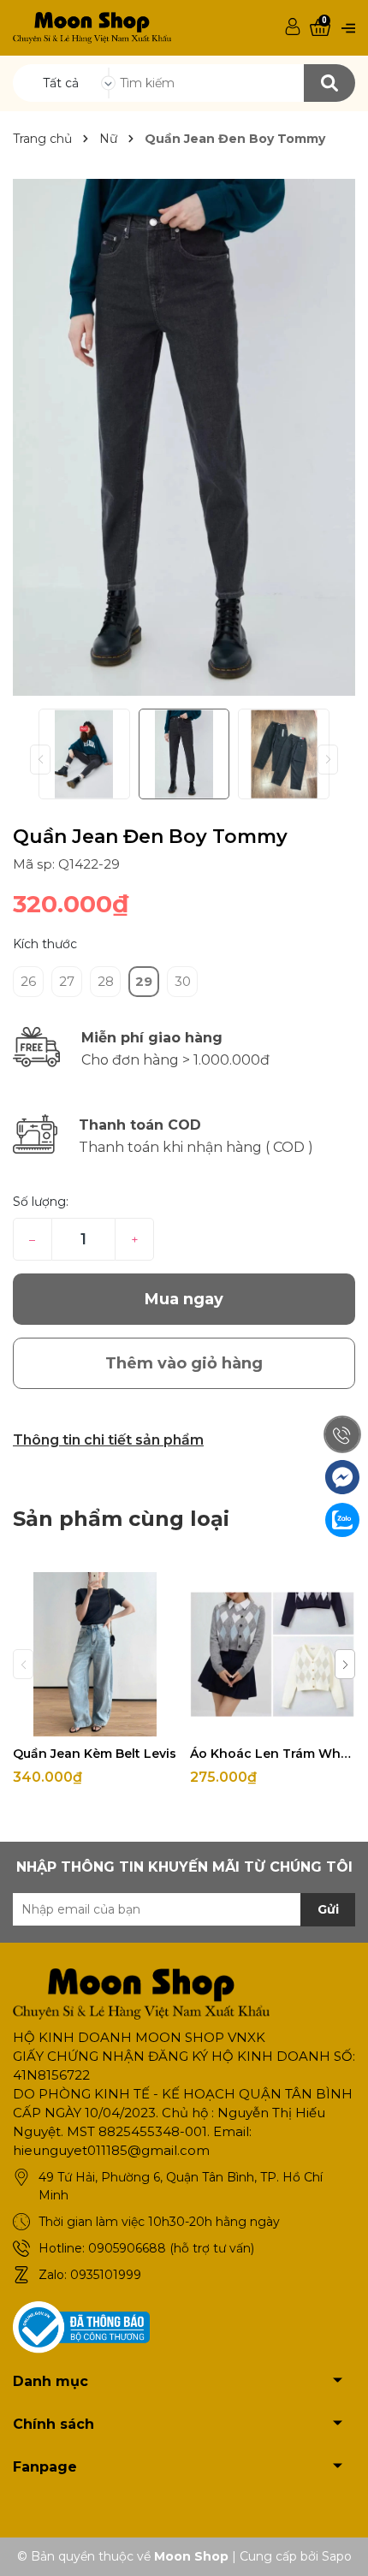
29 (144, 981)
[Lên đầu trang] (338, 2546)
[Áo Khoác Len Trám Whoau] (272, 1654)
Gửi (328, 1909)
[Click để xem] (184, 437)
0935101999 (106, 2275)
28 (106, 981)
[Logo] (92, 27)
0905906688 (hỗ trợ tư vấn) (171, 2248)
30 (183, 981)
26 (28, 981)
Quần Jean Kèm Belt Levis (95, 1754)
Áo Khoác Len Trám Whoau (272, 1754)
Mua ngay (184, 1299)
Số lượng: (41, 1202)
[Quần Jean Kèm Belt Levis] (95, 1654)
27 (67, 981)
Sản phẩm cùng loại (121, 1519)
